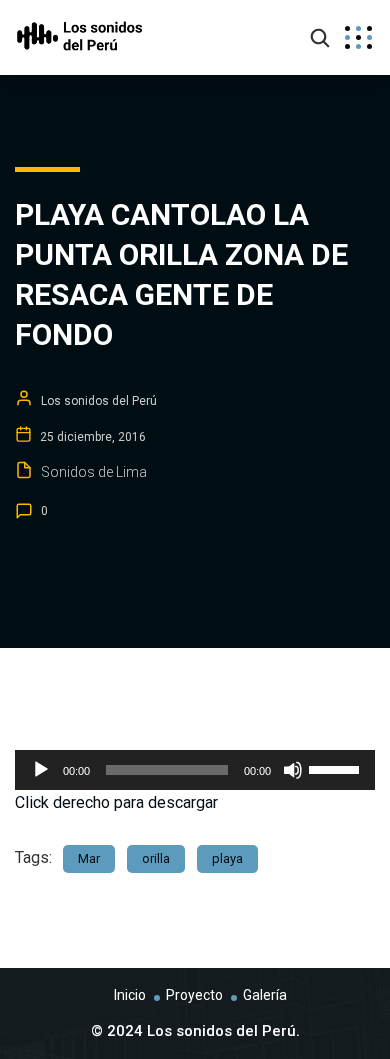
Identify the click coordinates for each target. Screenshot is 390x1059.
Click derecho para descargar (116, 802)
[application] (195, 770)
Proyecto (194, 995)
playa (227, 858)
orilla (156, 858)
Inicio (130, 995)
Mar (89, 858)
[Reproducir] (41, 770)
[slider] (337, 768)
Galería (265, 995)
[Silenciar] (293, 770)
